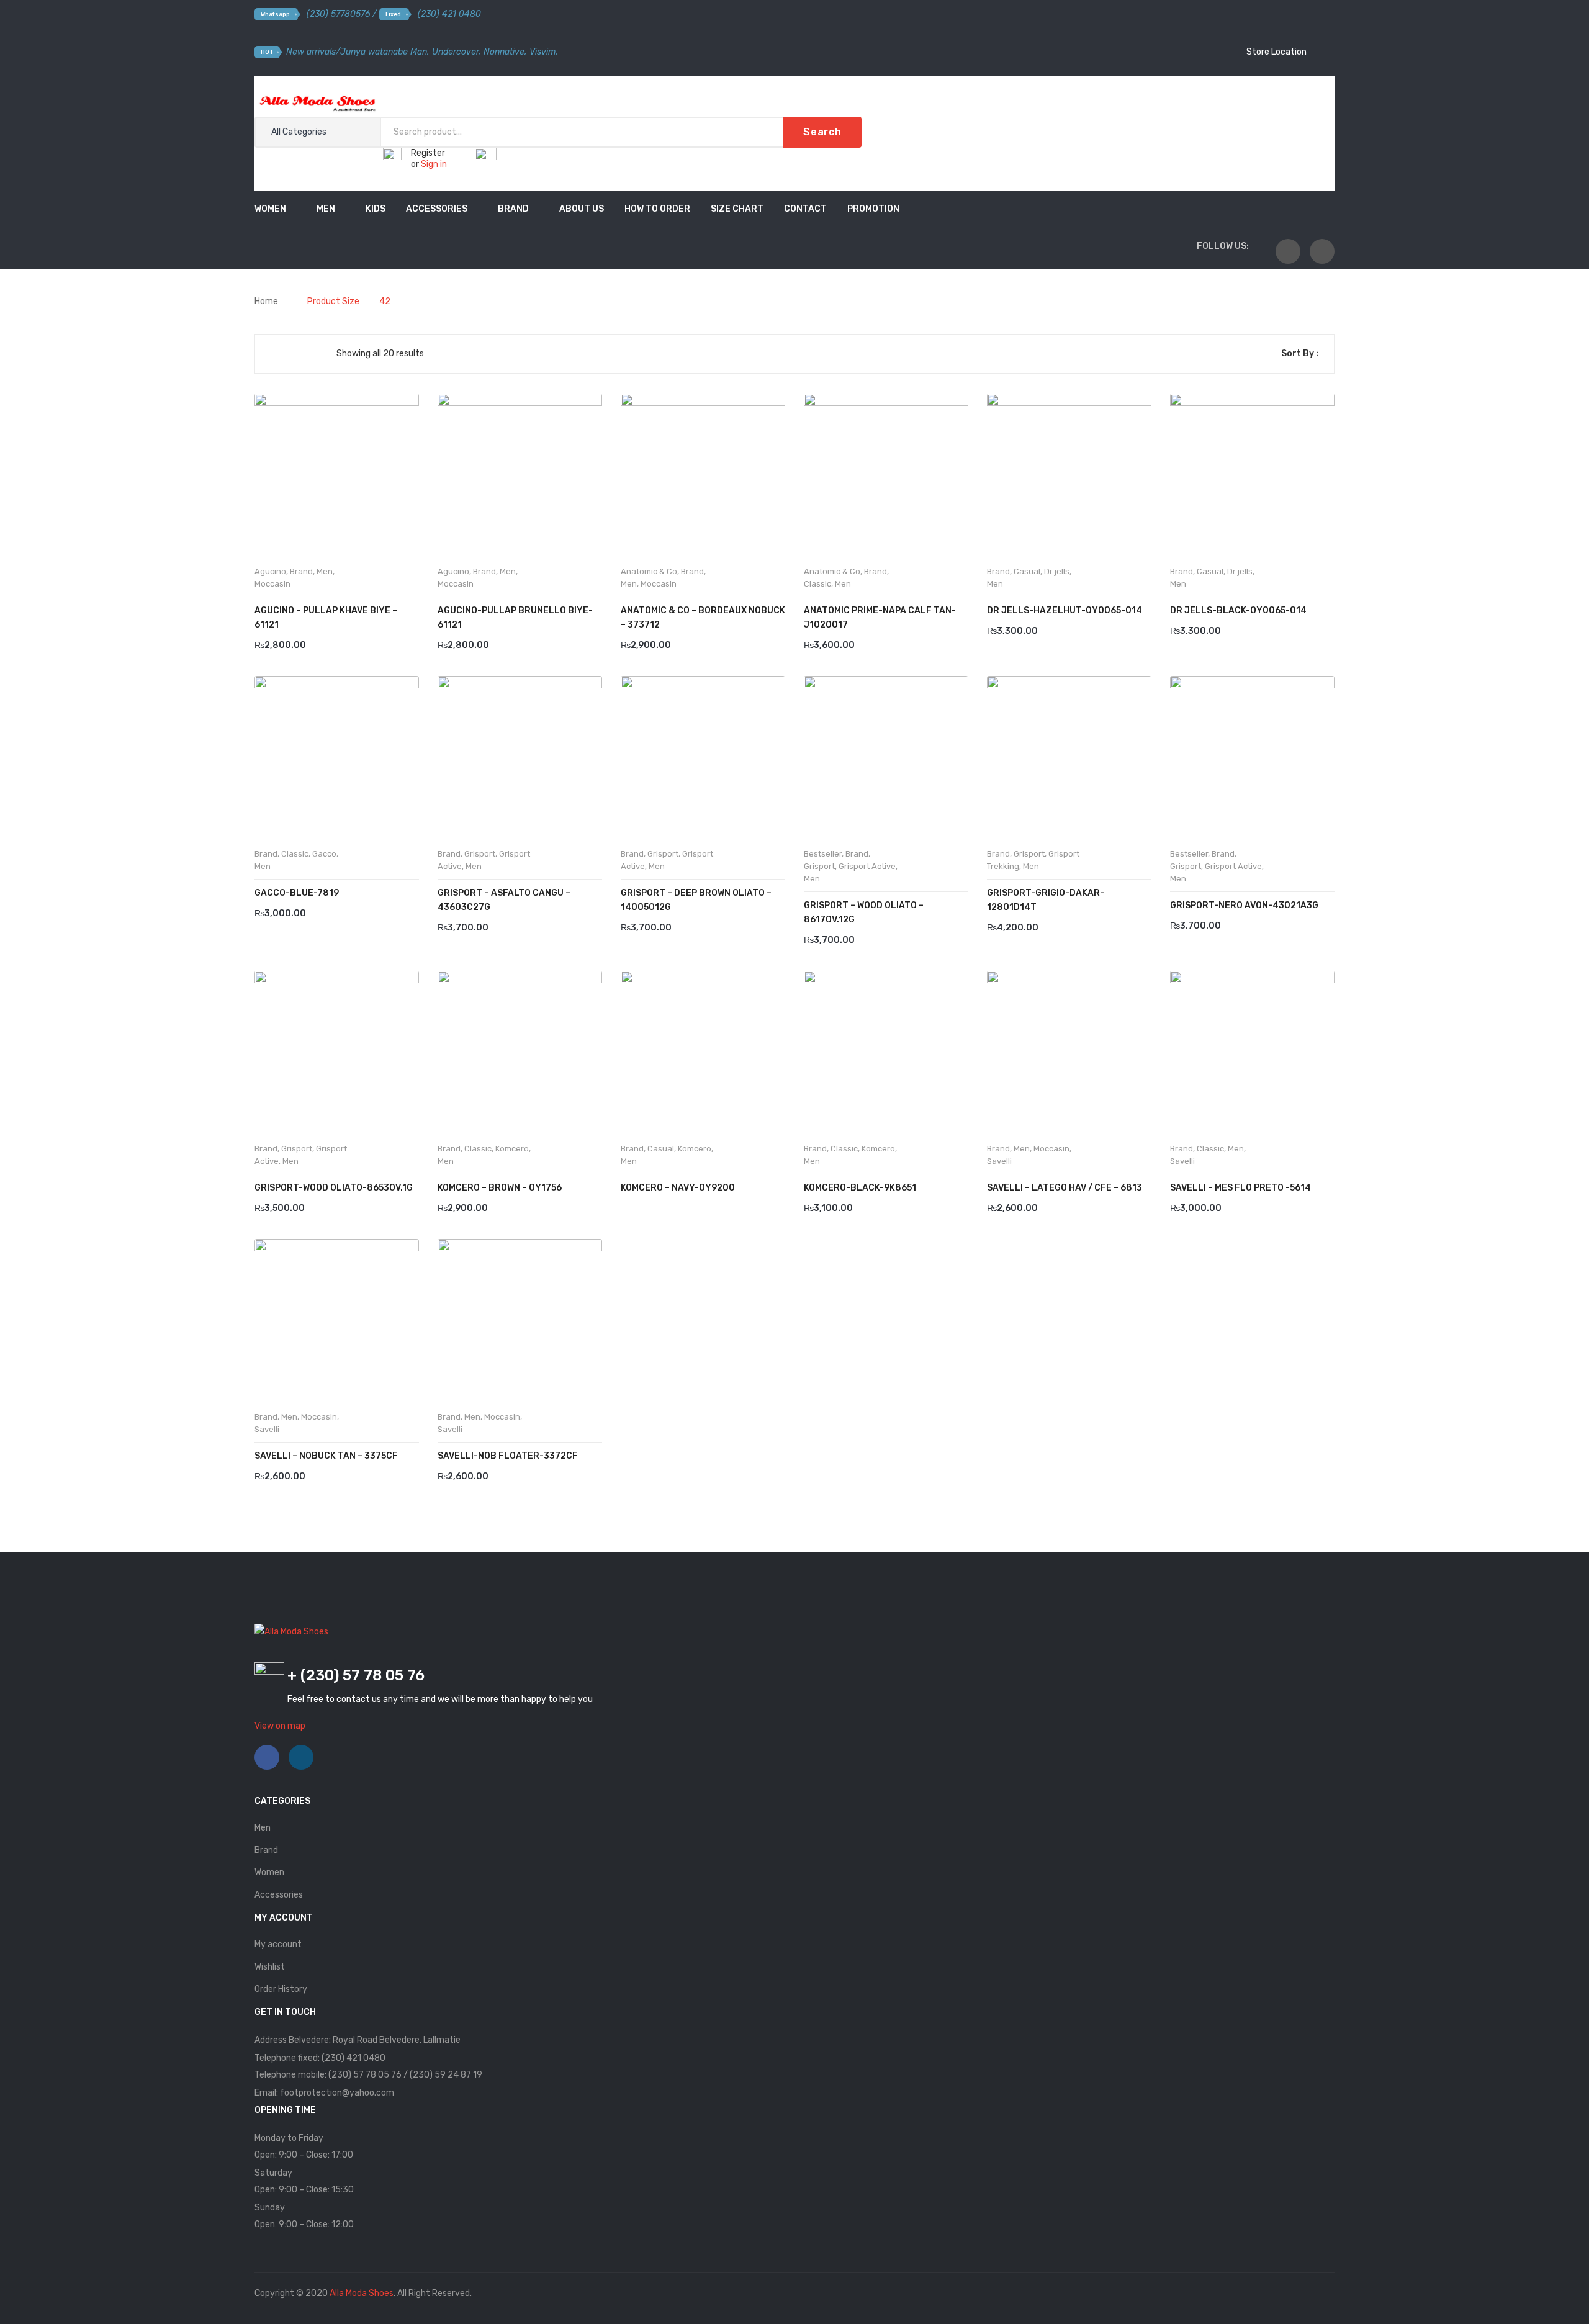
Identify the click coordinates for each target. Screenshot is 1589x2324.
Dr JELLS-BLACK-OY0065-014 (1238, 610)
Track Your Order (1273, 90)
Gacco (324, 854)
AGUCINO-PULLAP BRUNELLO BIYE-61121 (515, 618)
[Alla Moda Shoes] (317, 102)
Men (326, 209)
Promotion (873, 209)
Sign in (434, 164)
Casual (1027, 571)
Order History (281, 1989)
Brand (513, 209)
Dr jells (1057, 571)
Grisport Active (867, 866)
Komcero (512, 1149)
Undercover (455, 52)
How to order (657, 209)
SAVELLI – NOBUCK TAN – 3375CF (326, 1456)
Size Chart (737, 209)
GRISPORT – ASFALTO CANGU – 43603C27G (504, 900)
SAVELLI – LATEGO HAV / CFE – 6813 (1065, 1188)
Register (428, 153)
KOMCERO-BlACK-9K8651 (860, 1188)
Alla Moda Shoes (362, 2293)
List (295, 354)
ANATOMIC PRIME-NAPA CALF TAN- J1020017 (880, 618)
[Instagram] (1322, 251)
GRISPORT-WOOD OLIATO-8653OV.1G (334, 1188)
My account (278, 1944)
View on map (280, 1726)
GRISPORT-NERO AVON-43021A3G (1244, 905)
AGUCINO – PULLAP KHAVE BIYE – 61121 (326, 618)
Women (270, 209)
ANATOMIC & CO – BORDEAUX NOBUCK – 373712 (703, 618)
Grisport (480, 854)
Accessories (437, 209)
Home (266, 301)
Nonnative (504, 52)
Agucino (270, 571)
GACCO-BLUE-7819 (297, 893)
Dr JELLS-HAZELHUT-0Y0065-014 (1065, 610)
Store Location (1276, 52)
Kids (376, 209)
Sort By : (1300, 354)
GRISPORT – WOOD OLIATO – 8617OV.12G (864, 912)
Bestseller (823, 854)
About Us (582, 209)
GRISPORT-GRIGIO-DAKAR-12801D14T (1046, 900)
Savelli (999, 1161)
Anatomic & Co (649, 571)
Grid (274, 354)
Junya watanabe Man (384, 52)
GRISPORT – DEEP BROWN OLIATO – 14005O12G (696, 900)
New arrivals (311, 52)
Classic (817, 584)
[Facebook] (1288, 251)
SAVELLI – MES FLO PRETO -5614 (1240, 1188)
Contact (805, 209)
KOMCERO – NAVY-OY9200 (678, 1188)
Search (822, 132)
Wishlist (270, 1967)
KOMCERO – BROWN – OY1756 (500, 1188)
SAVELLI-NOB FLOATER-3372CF (508, 1456)
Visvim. (543, 52)
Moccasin (272, 584)
